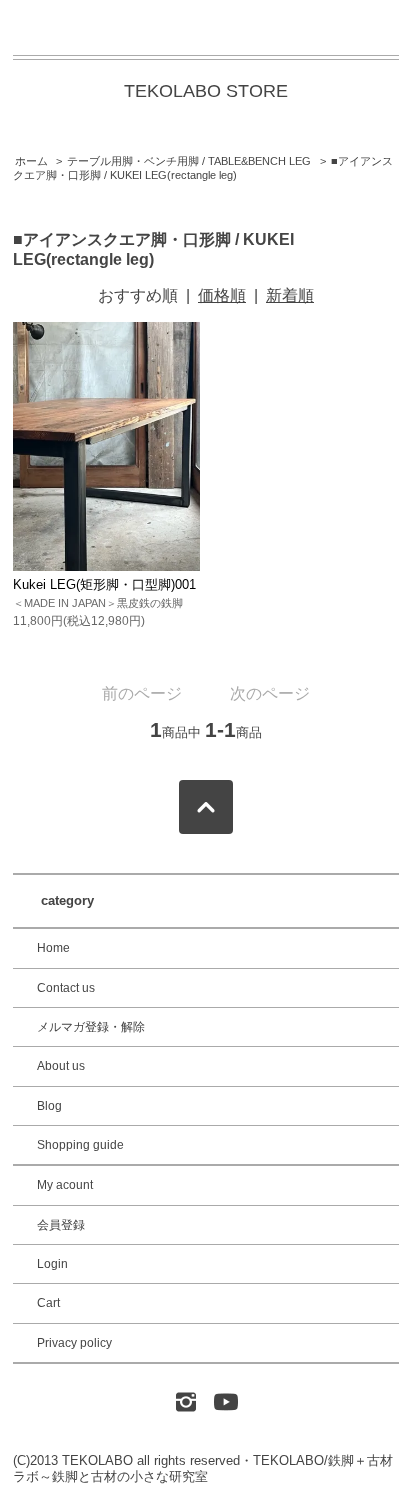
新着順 (290, 295)
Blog (49, 1106)
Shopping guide (80, 1145)
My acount (65, 1185)
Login (52, 1264)
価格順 (222, 295)
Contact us (66, 988)
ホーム (31, 161)
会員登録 (61, 1225)
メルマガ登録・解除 (91, 1027)
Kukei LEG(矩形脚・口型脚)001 (104, 584)
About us (61, 1066)
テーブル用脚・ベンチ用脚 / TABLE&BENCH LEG (189, 161)
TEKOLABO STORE (206, 91)
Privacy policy (74, 1343)
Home (53, 948)
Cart (48, 1303)
